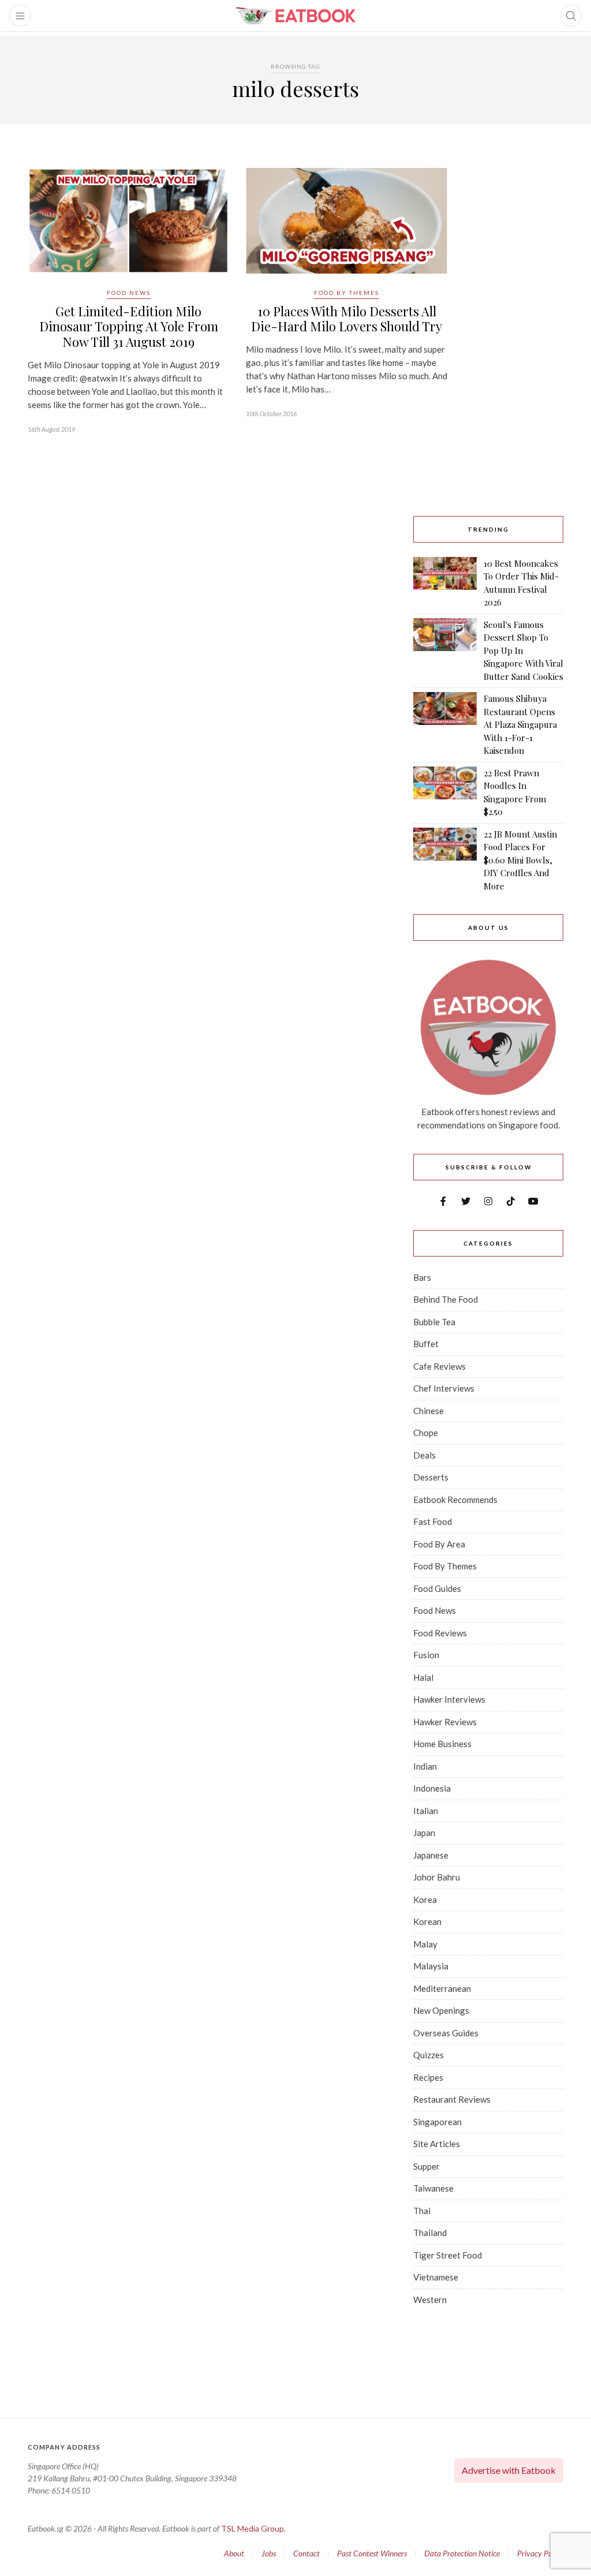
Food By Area (439, 1544)
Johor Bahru (437, 1877)
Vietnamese (436, 2277)
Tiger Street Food (448, 2255)
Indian (425, 1766)
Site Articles (437, 2144)
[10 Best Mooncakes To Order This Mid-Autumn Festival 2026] (445, 583)
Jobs (269, 2553)
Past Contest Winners (372, 2553)
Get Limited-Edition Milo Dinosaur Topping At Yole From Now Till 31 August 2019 (129, 326)
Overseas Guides (446, 2033)
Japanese (431, 1855)
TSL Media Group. (253, 2528)
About (234, 2553)
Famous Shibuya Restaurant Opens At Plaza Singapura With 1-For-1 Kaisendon (520, 724)
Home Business (442, 1744)
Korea (425, 1900)
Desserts (431, 1477)
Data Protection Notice (462, 2553)
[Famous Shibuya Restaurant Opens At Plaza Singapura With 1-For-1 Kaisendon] (445, 725)
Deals (424, 1455)
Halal (423, 1677)
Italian (426, 1811)
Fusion (426, 1655)
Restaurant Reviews (452, 2099)
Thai (422, 2211)
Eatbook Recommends (455, 1500)
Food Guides (437, 1588)
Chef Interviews (444, 1388)
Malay (425, 1944)
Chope (426, 1433)
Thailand (430, 2233)
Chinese (429, 1411)
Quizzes (429, 2055)
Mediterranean (442, 1988)
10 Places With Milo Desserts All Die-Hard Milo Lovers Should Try (347, 319)
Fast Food (433, 1521)
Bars (422, 1277)
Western (430, 2300)
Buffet (426, 1344)
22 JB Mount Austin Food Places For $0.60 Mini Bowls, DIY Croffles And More (520, 860)
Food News (129, 293)
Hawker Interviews (449, 1699)
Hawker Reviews (445, 1722)
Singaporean (437, 2122)
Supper (427, 2166)
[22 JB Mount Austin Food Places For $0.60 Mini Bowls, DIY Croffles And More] (445, 860)
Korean (427, 1921)
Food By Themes (347, 293)
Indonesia (432, 1788)
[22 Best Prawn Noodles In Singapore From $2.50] (445, 792)
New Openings (441, 2010)
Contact (306, 2553)
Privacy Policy (540, 2553)
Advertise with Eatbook (509, 2470)
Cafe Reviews (439, 1366)
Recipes (428, 2077)
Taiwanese (433, 2188)
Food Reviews (440, 1633)
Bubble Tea (434, 1322)
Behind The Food (446, 1299)
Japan (424, 1833)
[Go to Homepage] (295, 16)
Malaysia (431, 1966)
